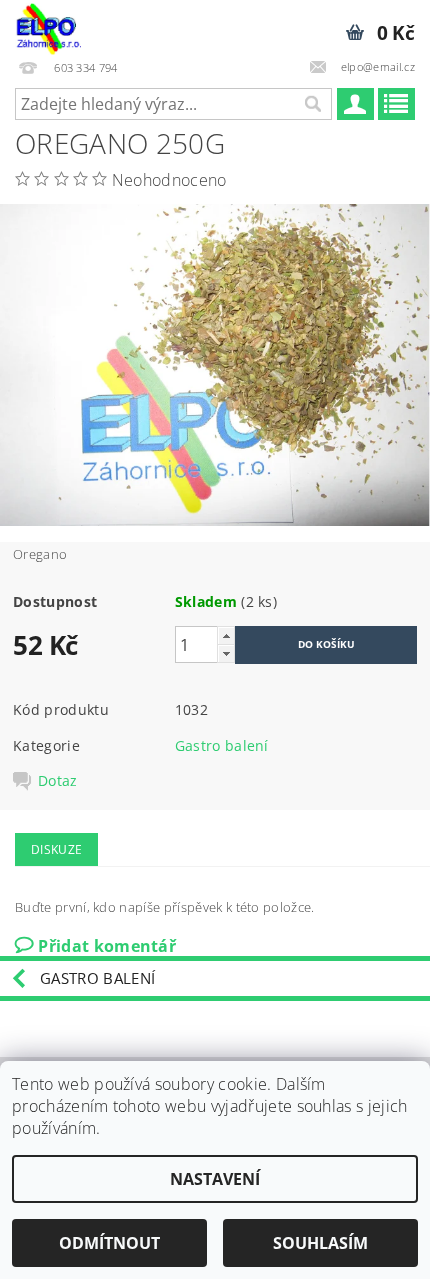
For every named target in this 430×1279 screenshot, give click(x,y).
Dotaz (58, 781)
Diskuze (56, 849)
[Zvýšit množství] (226, 635)
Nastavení (215, 1179)
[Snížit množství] (226, 653)
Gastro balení (222, 745)
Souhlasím (320, 1243)
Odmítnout (109, 1243)
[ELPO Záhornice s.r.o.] (48, 26)
